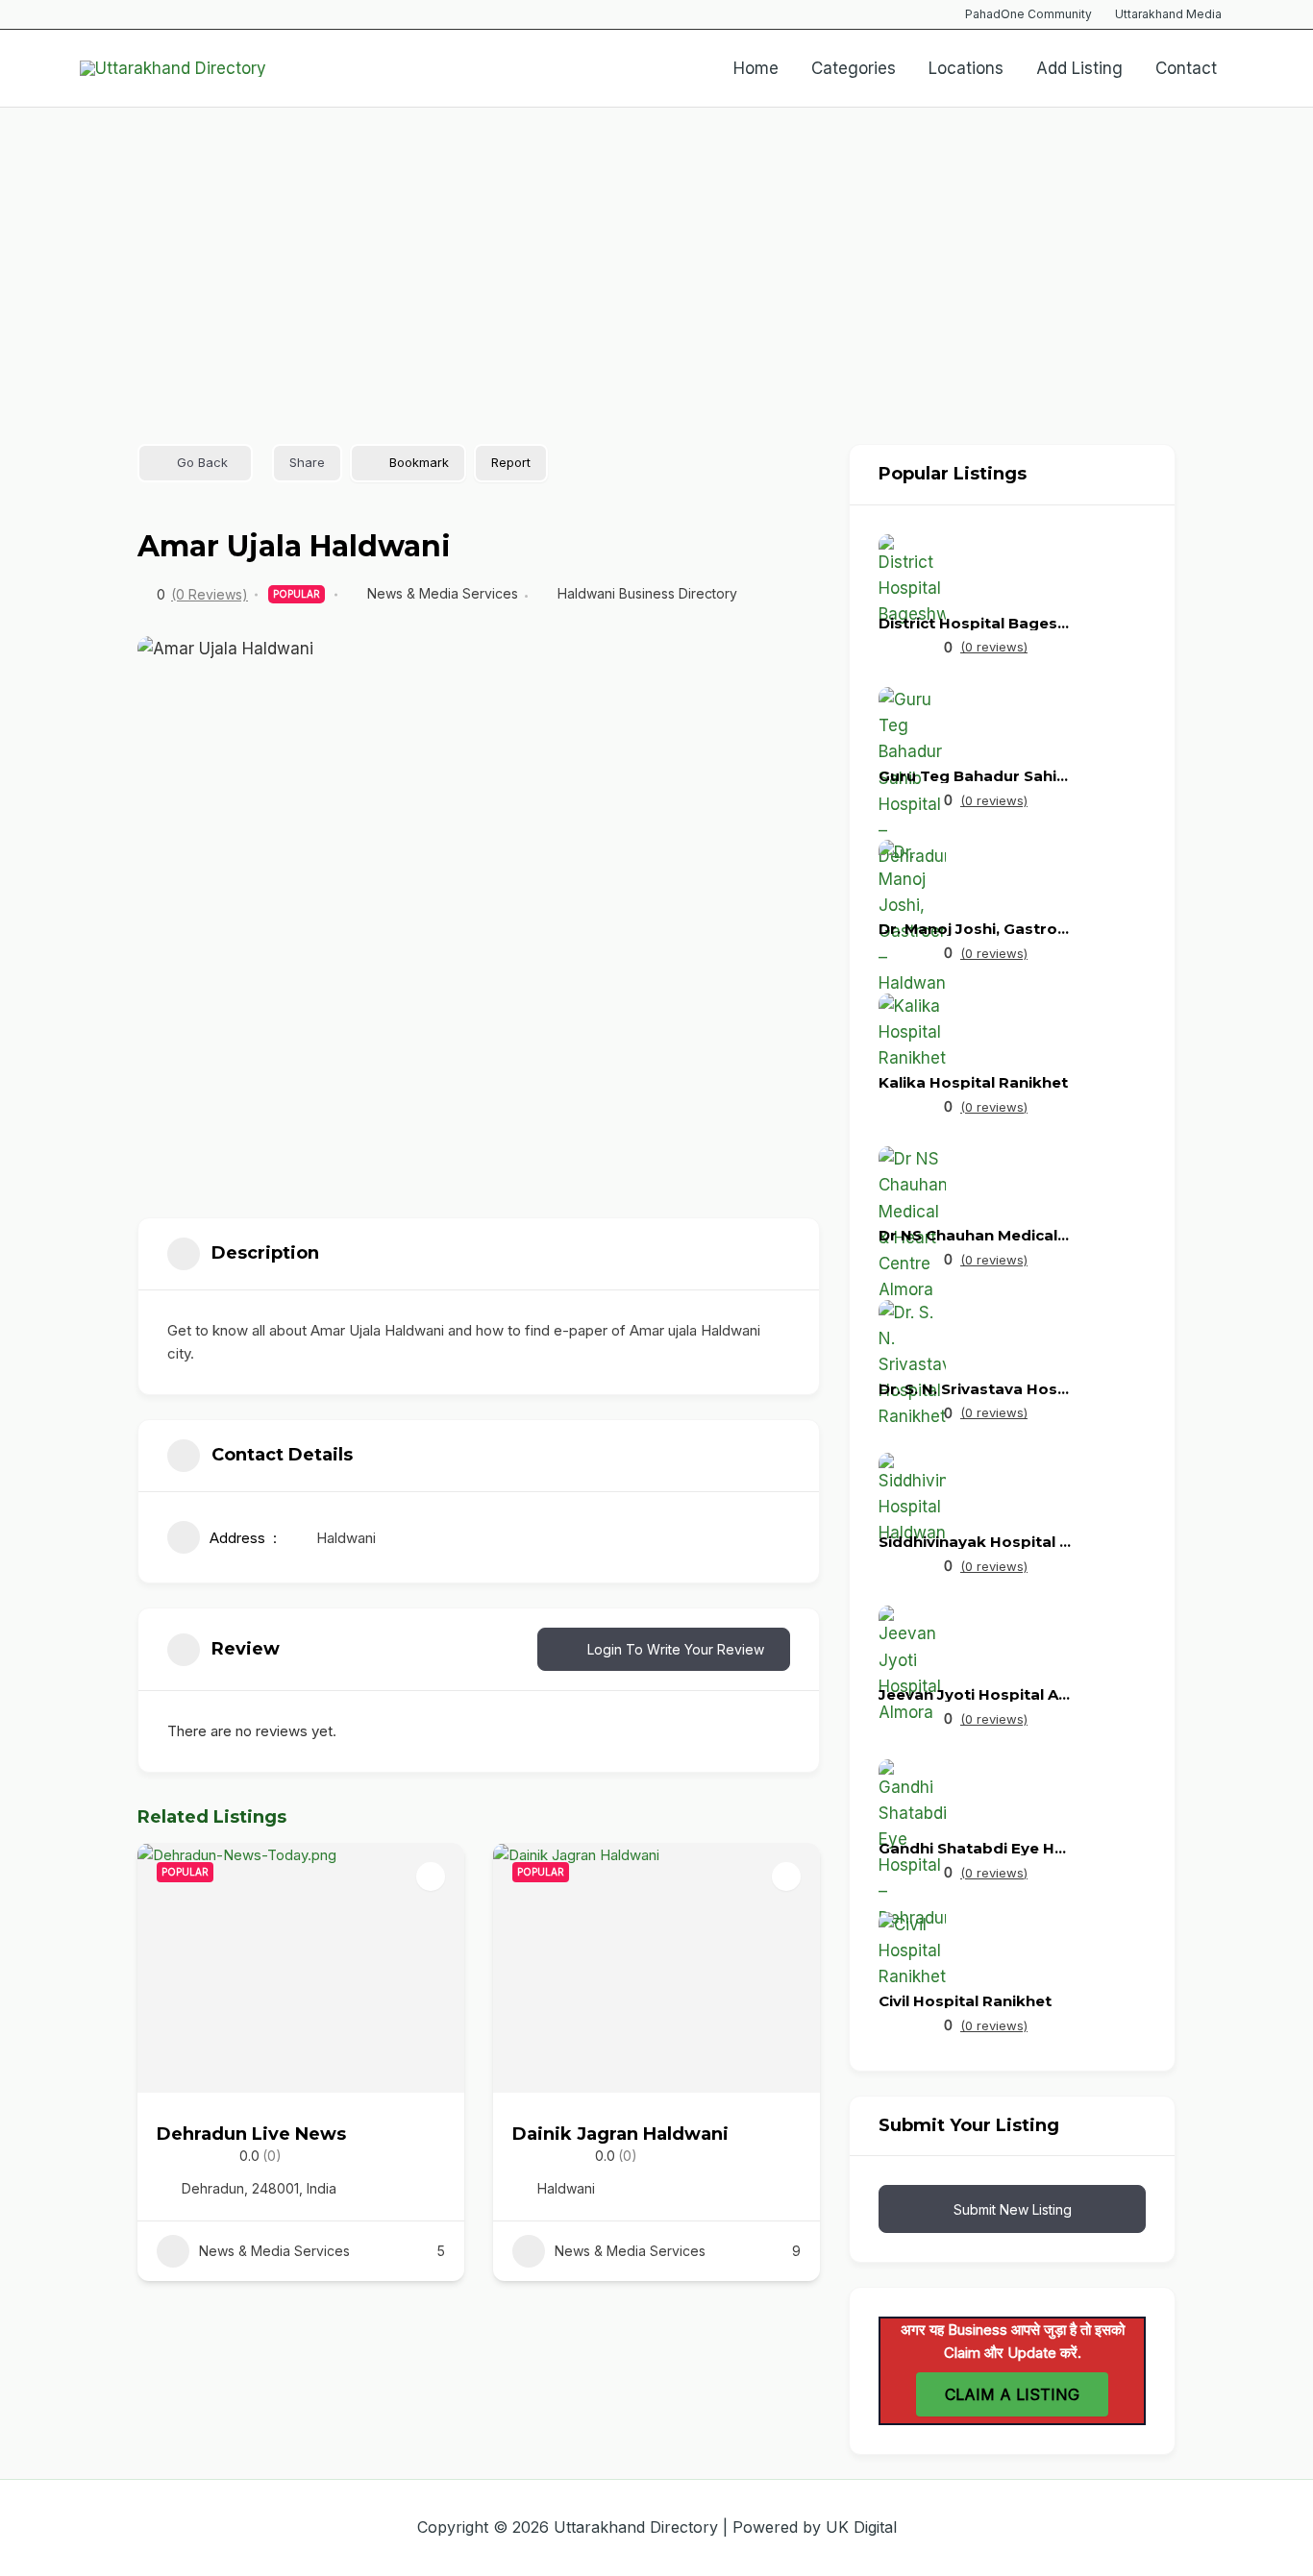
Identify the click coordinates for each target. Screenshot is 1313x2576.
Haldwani (346, 1538)
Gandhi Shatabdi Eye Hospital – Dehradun (975, 1848)
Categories (854, 68)
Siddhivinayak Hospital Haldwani (975, 1542)
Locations (966, 68)
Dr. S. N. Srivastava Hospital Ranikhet (975, 1389)
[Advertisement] (656, 252)
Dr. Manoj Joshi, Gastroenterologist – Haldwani (975, 929)
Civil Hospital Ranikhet (965, 2001)
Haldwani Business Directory (647, 593)
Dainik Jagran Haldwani (620, 2134)
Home (756, 68)
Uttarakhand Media (1168, 14)
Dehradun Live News (251, 2134)
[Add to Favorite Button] (431, 1877)
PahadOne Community (1028, 14)
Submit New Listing (1013, 2209)
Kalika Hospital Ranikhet (973, 1082)
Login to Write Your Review (676, 1649)
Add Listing (1079, 68)
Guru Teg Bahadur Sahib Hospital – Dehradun (975, 776)
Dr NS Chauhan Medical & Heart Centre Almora (975, 1235)
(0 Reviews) (210, 595)
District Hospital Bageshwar (975, 623)
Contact (1186, 68)
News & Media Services (443, 593)
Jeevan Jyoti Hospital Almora (975, 1694)
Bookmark (419, 462)
